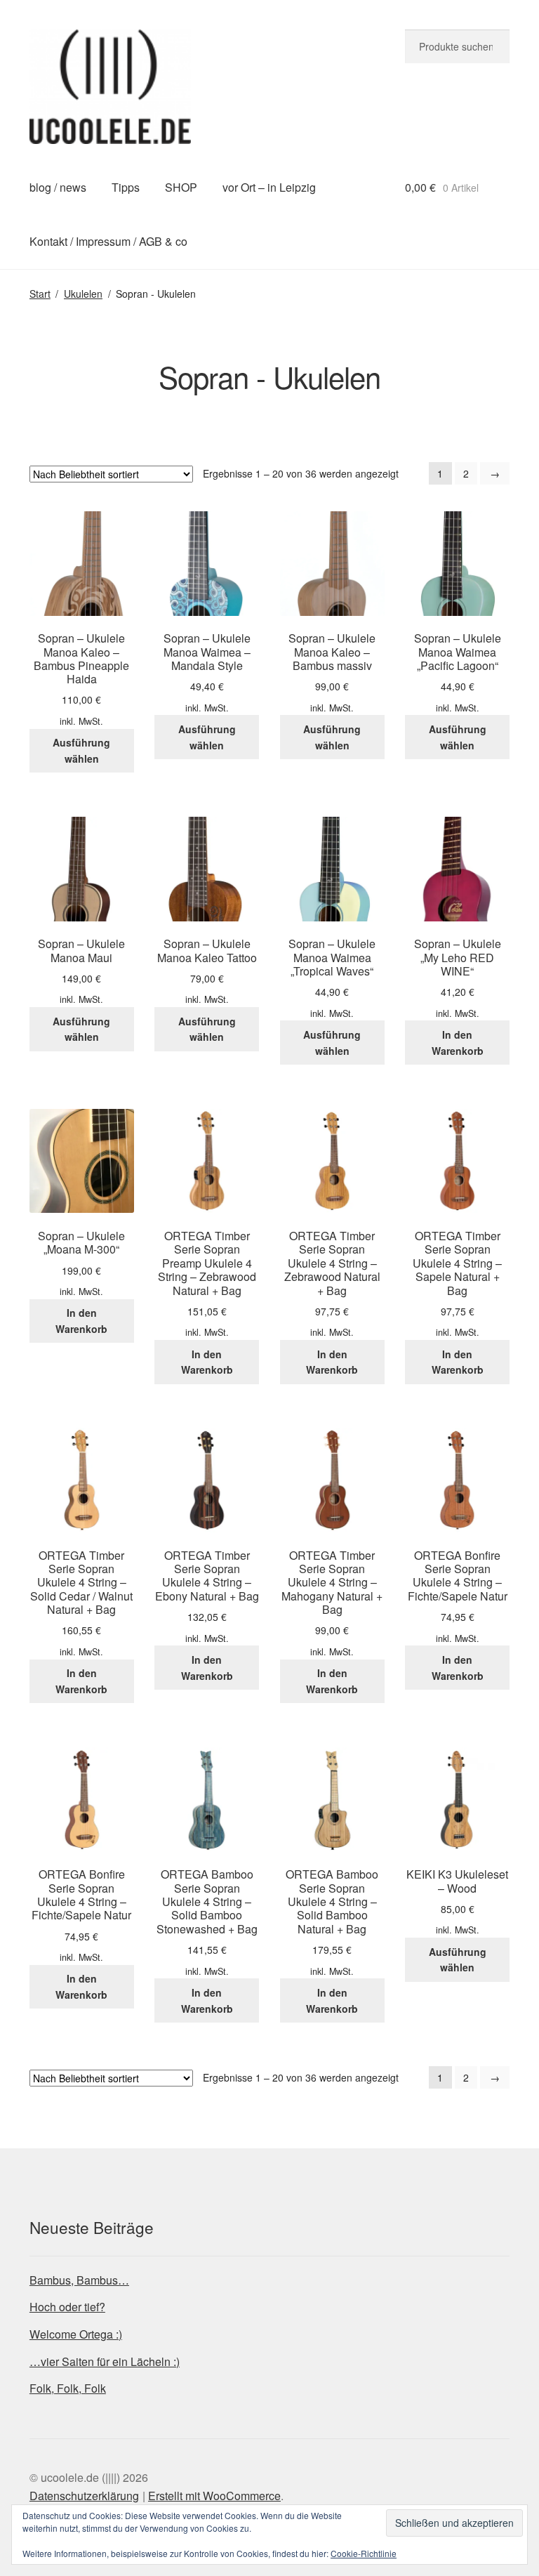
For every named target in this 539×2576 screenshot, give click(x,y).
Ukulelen (83, 294)
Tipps (126, 187)
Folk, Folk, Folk (68, 2388)
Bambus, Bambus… (79, 2280)
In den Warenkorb (458, 1043)
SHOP (181, 187)
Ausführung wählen (81, 750)
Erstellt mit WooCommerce (214, 2496)
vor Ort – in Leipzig (269, 187)
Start (40, 294)
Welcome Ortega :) (76, 2334)
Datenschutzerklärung (84, 2496)
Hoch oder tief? (67, 2307)
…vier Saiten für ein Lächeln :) (105, 2361)
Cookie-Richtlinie (364, 2553)
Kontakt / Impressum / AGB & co (108, 241)
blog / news (58, 187)
